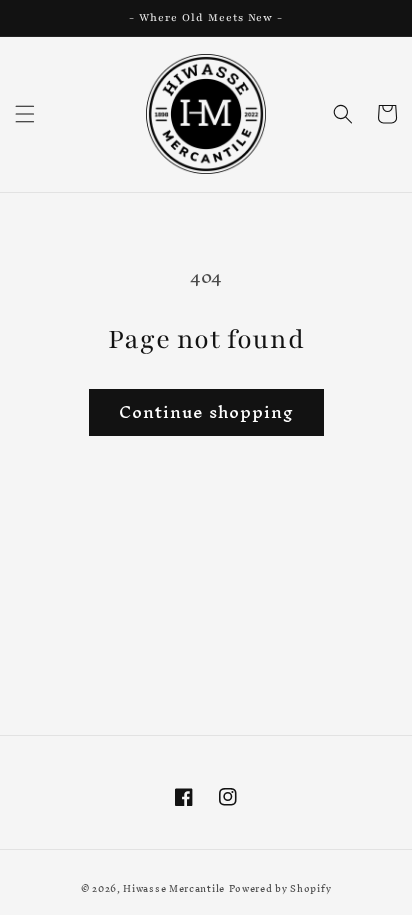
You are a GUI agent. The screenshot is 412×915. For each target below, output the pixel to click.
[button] (25, 114)
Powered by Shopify (280, 888)
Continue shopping (206, 411)
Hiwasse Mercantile (174, 888)
